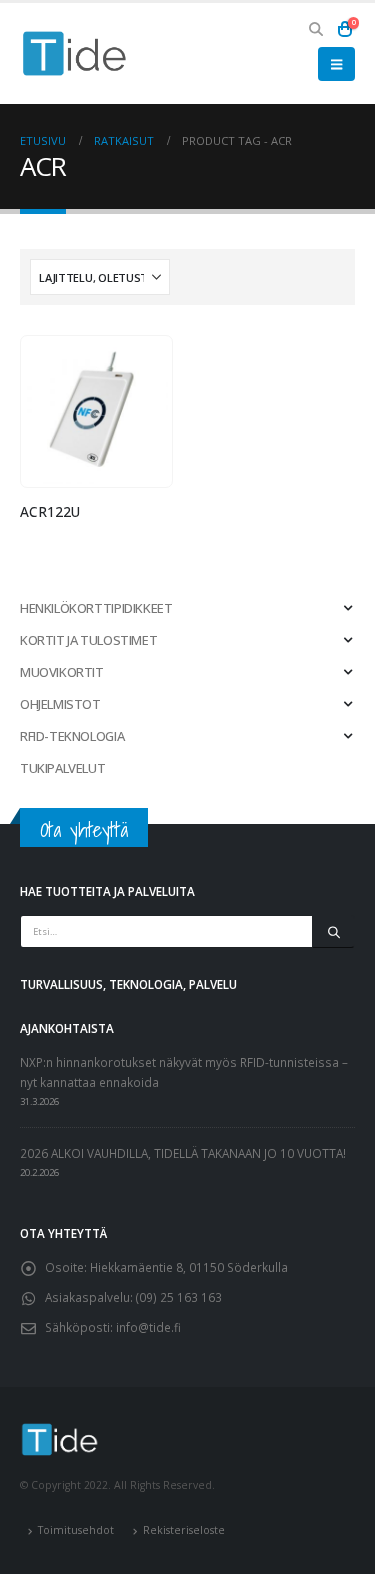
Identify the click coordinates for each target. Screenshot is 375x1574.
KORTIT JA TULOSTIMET (88, 640)
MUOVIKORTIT (62, 672)
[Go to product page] (96, 412)
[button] (316, 29)
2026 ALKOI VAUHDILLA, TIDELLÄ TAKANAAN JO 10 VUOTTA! (183, 1153)
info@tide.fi (148, 1327)
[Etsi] (333, 932)
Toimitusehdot (76, 1530)
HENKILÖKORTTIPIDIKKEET (96, 608)
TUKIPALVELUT (62, 768)
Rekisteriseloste (184, 1530)
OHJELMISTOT (60, 704)
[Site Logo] (75, 53)
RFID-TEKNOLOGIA (72, 736)
